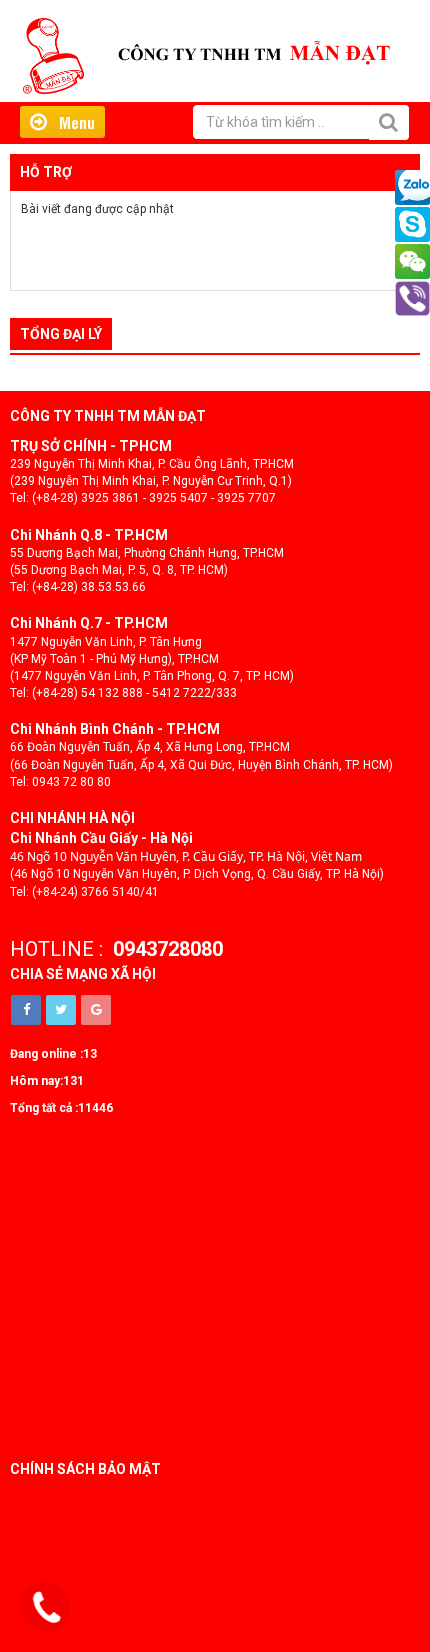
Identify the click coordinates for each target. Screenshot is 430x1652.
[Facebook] (26, 1010)
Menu (71, 122)
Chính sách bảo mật (85, 1469)
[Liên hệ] (47, 1608)
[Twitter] (61, 1010)
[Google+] (96, 1010)
